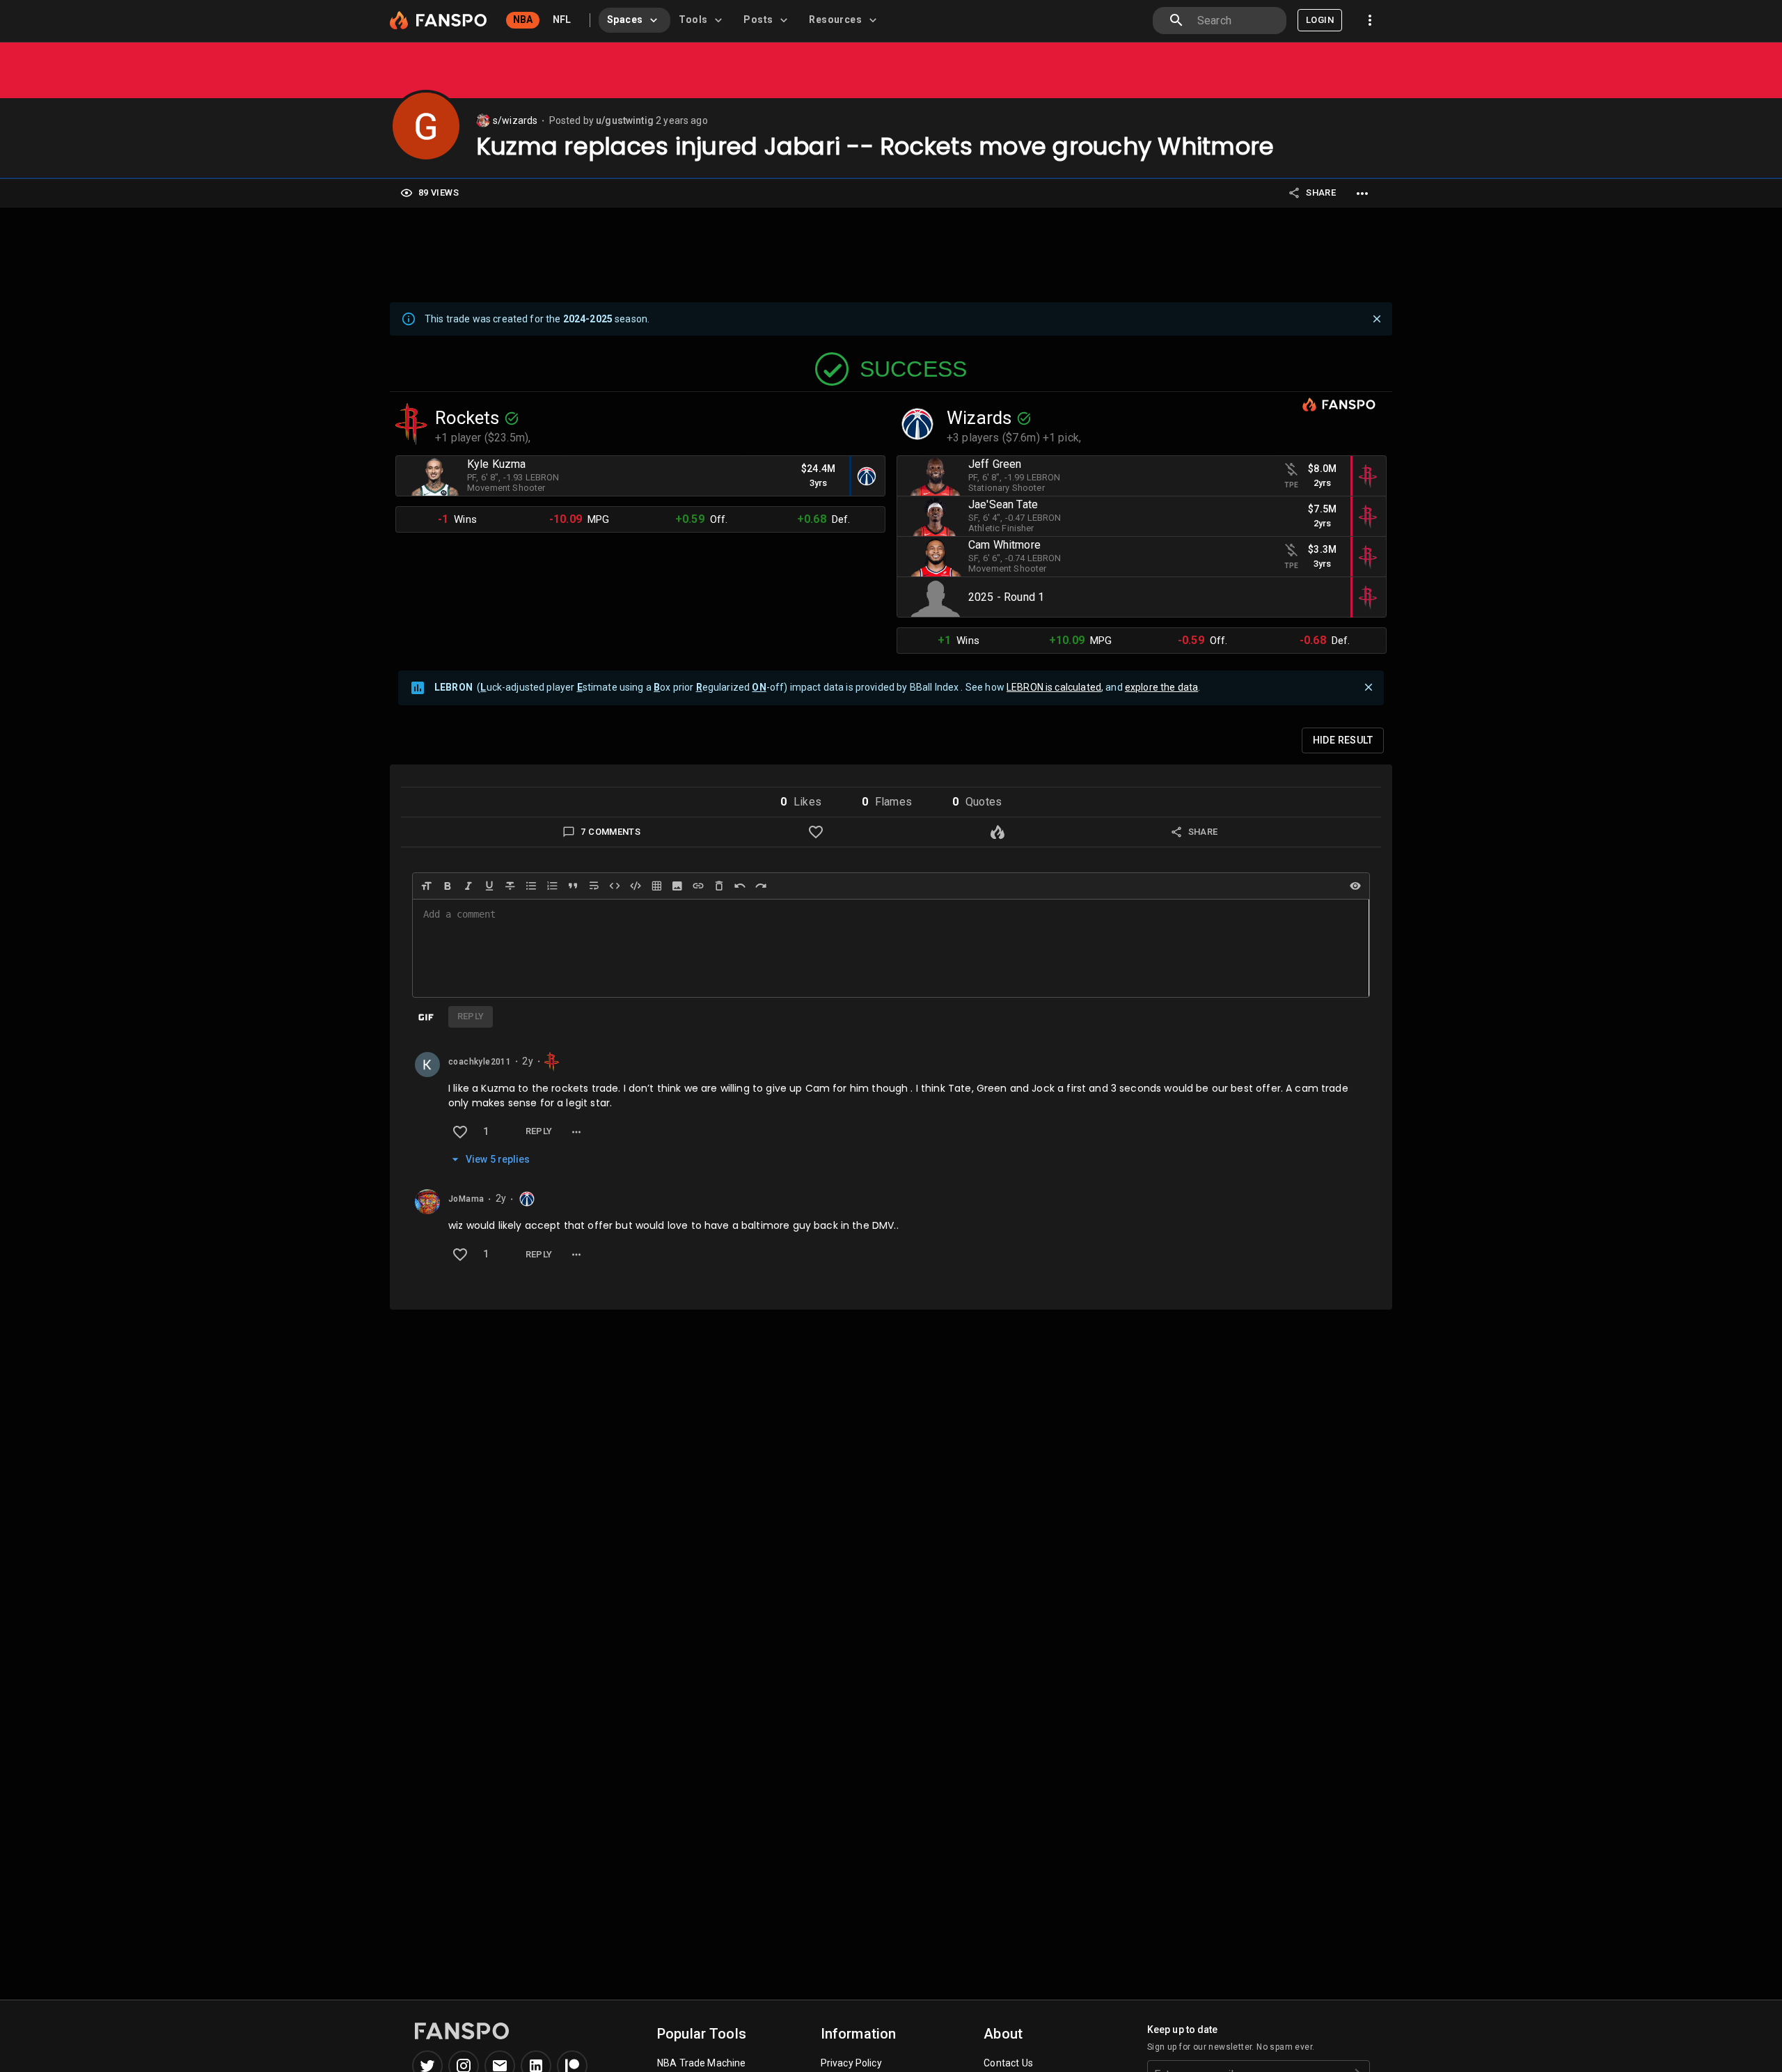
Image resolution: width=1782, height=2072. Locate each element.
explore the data (1161, 687)
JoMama (466, 1200)
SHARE (1321, 193)
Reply (539, 1131)
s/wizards (515, 120)
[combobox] (1236, 21)
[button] (801, 802)
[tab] (634, 20)
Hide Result (1343, 740)
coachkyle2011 (480, 1062)
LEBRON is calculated (1054, 687)
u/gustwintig (625, 120)
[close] (1377, 319)
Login (1320, 20)
